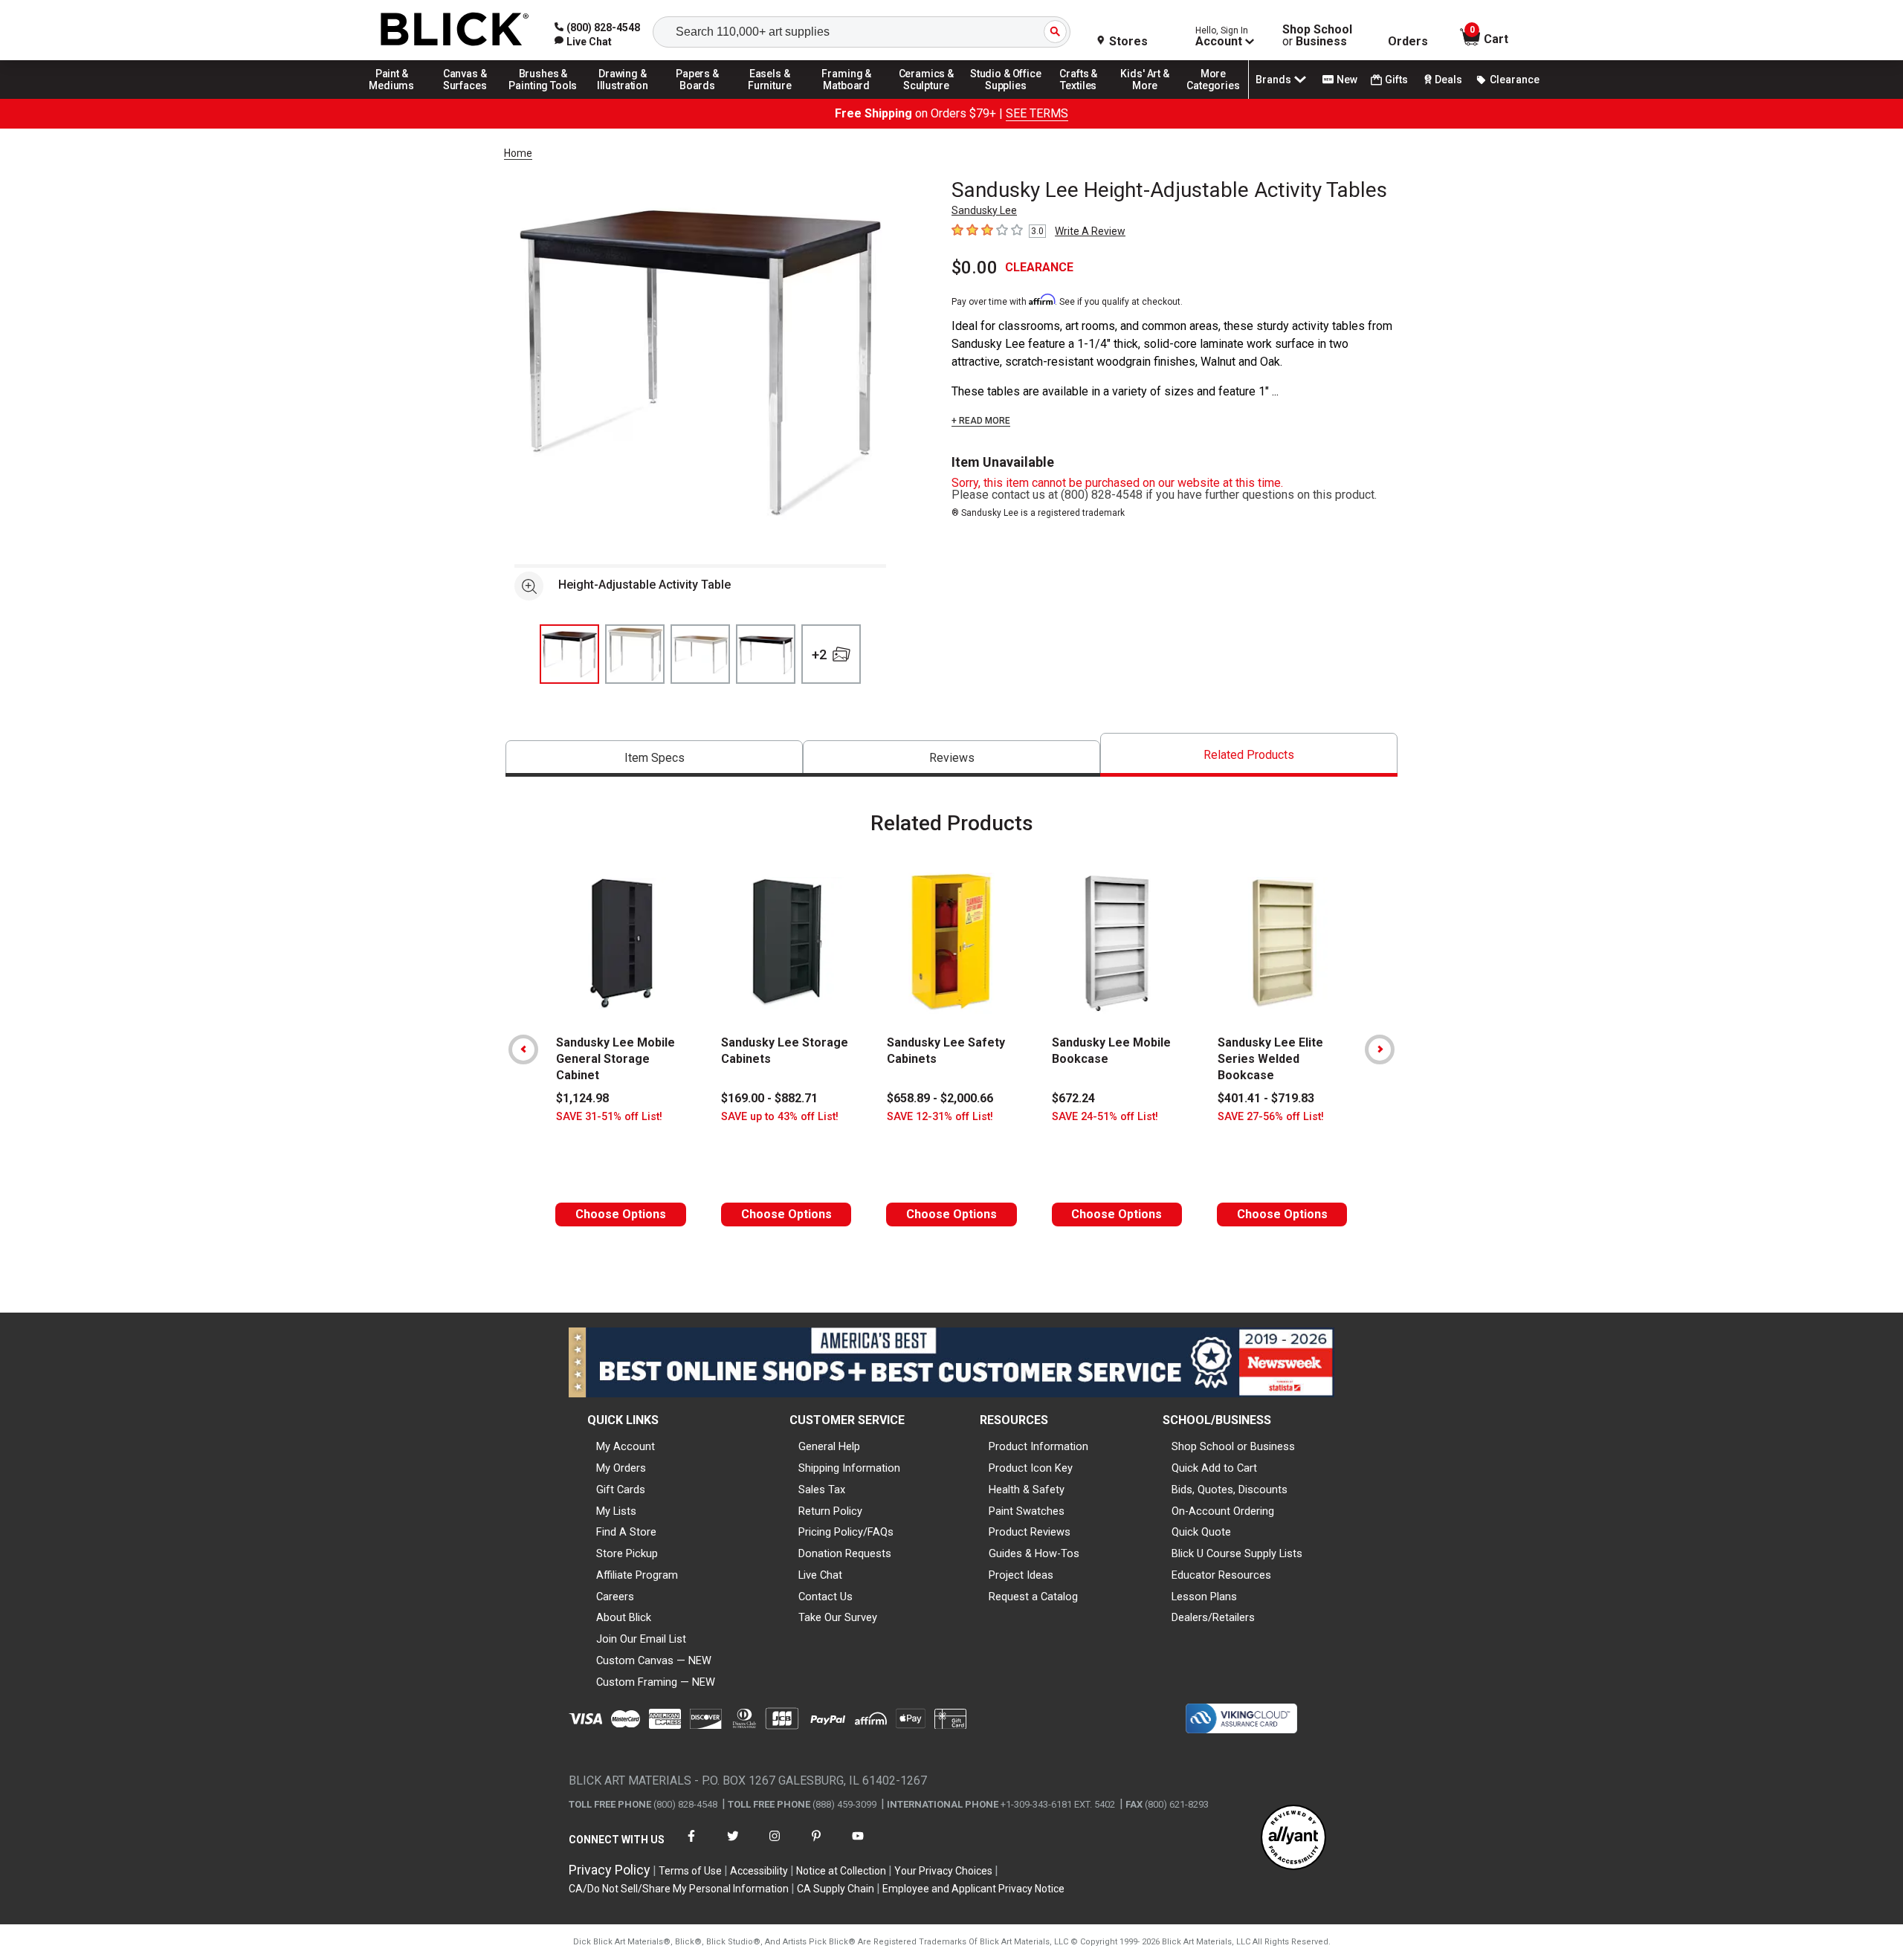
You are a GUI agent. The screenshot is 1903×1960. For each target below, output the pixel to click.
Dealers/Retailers (1213, 1617)
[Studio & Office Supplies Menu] (1006, 98)
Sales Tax (822, 1490)
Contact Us (826, 1597)
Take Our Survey (838, 1617)
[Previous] (523, 1049)
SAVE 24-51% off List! (1105, 1117)
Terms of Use (690, 1871)
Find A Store (626, 1532)
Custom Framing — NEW (656, 1682)
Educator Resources (1221, 1575)
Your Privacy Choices (943, 1871)
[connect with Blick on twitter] (733, 1845)
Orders (1408, 42)
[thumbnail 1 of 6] (569, 654)
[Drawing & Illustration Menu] (623, 98)
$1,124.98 (582, 1098)
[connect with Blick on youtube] (858, 1845)
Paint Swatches (1027, 1511)
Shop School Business (1317, 36)
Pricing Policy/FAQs (846, 1532)
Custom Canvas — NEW (654, 1660)
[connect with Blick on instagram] (775, 1845)
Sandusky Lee (984, 210)
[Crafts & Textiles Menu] (1085, 98)
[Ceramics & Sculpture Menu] (926, 98)
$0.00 (975, 268)
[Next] (1380, 1049)
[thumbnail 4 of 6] (766, 654)
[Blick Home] (455, 30)
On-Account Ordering (1223, 1511)
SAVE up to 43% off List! (780, 1117)
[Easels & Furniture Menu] (772, 98)
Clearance (1515, 80)
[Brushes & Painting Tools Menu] (543, 98)
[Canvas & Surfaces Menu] (466, 98)
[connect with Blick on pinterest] (816, 1845)
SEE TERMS (1037, 113)
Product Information (1038, 1446)
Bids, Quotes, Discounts (1230, 1490)
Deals (1448, 80)
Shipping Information (849, 1468)
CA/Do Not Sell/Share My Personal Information (679, 1889)
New (1347, 80)
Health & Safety (1027, 1490)
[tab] (654, 759)
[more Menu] (1213, 98)
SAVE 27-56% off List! (1271, 1117)
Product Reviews (1030, 1532)
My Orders (621, 1468)
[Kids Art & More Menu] (1151, 98)
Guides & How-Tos (1034, 1553)
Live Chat (820, 1575)
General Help (829, 1446)
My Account (626, 1446)
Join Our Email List (641, 1639)
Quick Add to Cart (1214, 1468)
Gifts (1396, 80)
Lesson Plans (1204, 1597)
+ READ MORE (981, 421)
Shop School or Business (1233, 1446)
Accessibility (759, 1871)
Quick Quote (1201, 1532)
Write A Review (1090, 231)
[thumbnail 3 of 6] (700, 654)
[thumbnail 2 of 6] (635, 654)
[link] (583, 42)
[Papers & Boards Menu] (702, 98)
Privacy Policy (610, 1870)
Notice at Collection (841, 1871)
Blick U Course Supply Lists (1237, 1553)
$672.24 (1073, 1098)
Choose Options (621, 1214)
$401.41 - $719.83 (1266, 1098)
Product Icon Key (1031, 1468)
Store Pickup (627, 1553)
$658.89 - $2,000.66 (940, 1098)
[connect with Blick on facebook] (691, 1845)
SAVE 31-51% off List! (609, 1117)
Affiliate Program (637, 1575)
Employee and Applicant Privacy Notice (973, 1889)
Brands (1273, 80)
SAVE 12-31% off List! (940, 1117)
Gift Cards (621, 1490)
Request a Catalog (1033, 1597)
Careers (615, 1597)
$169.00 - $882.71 (769, 1098)
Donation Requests (845, 1553)
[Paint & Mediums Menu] (397, 98)
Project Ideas (1021, 1575)
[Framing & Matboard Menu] (847, 98)
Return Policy (830, 1511)
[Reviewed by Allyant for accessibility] (1293, 1838)
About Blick (624, 1617)
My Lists (616, 1511)
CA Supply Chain (836, 1889)
